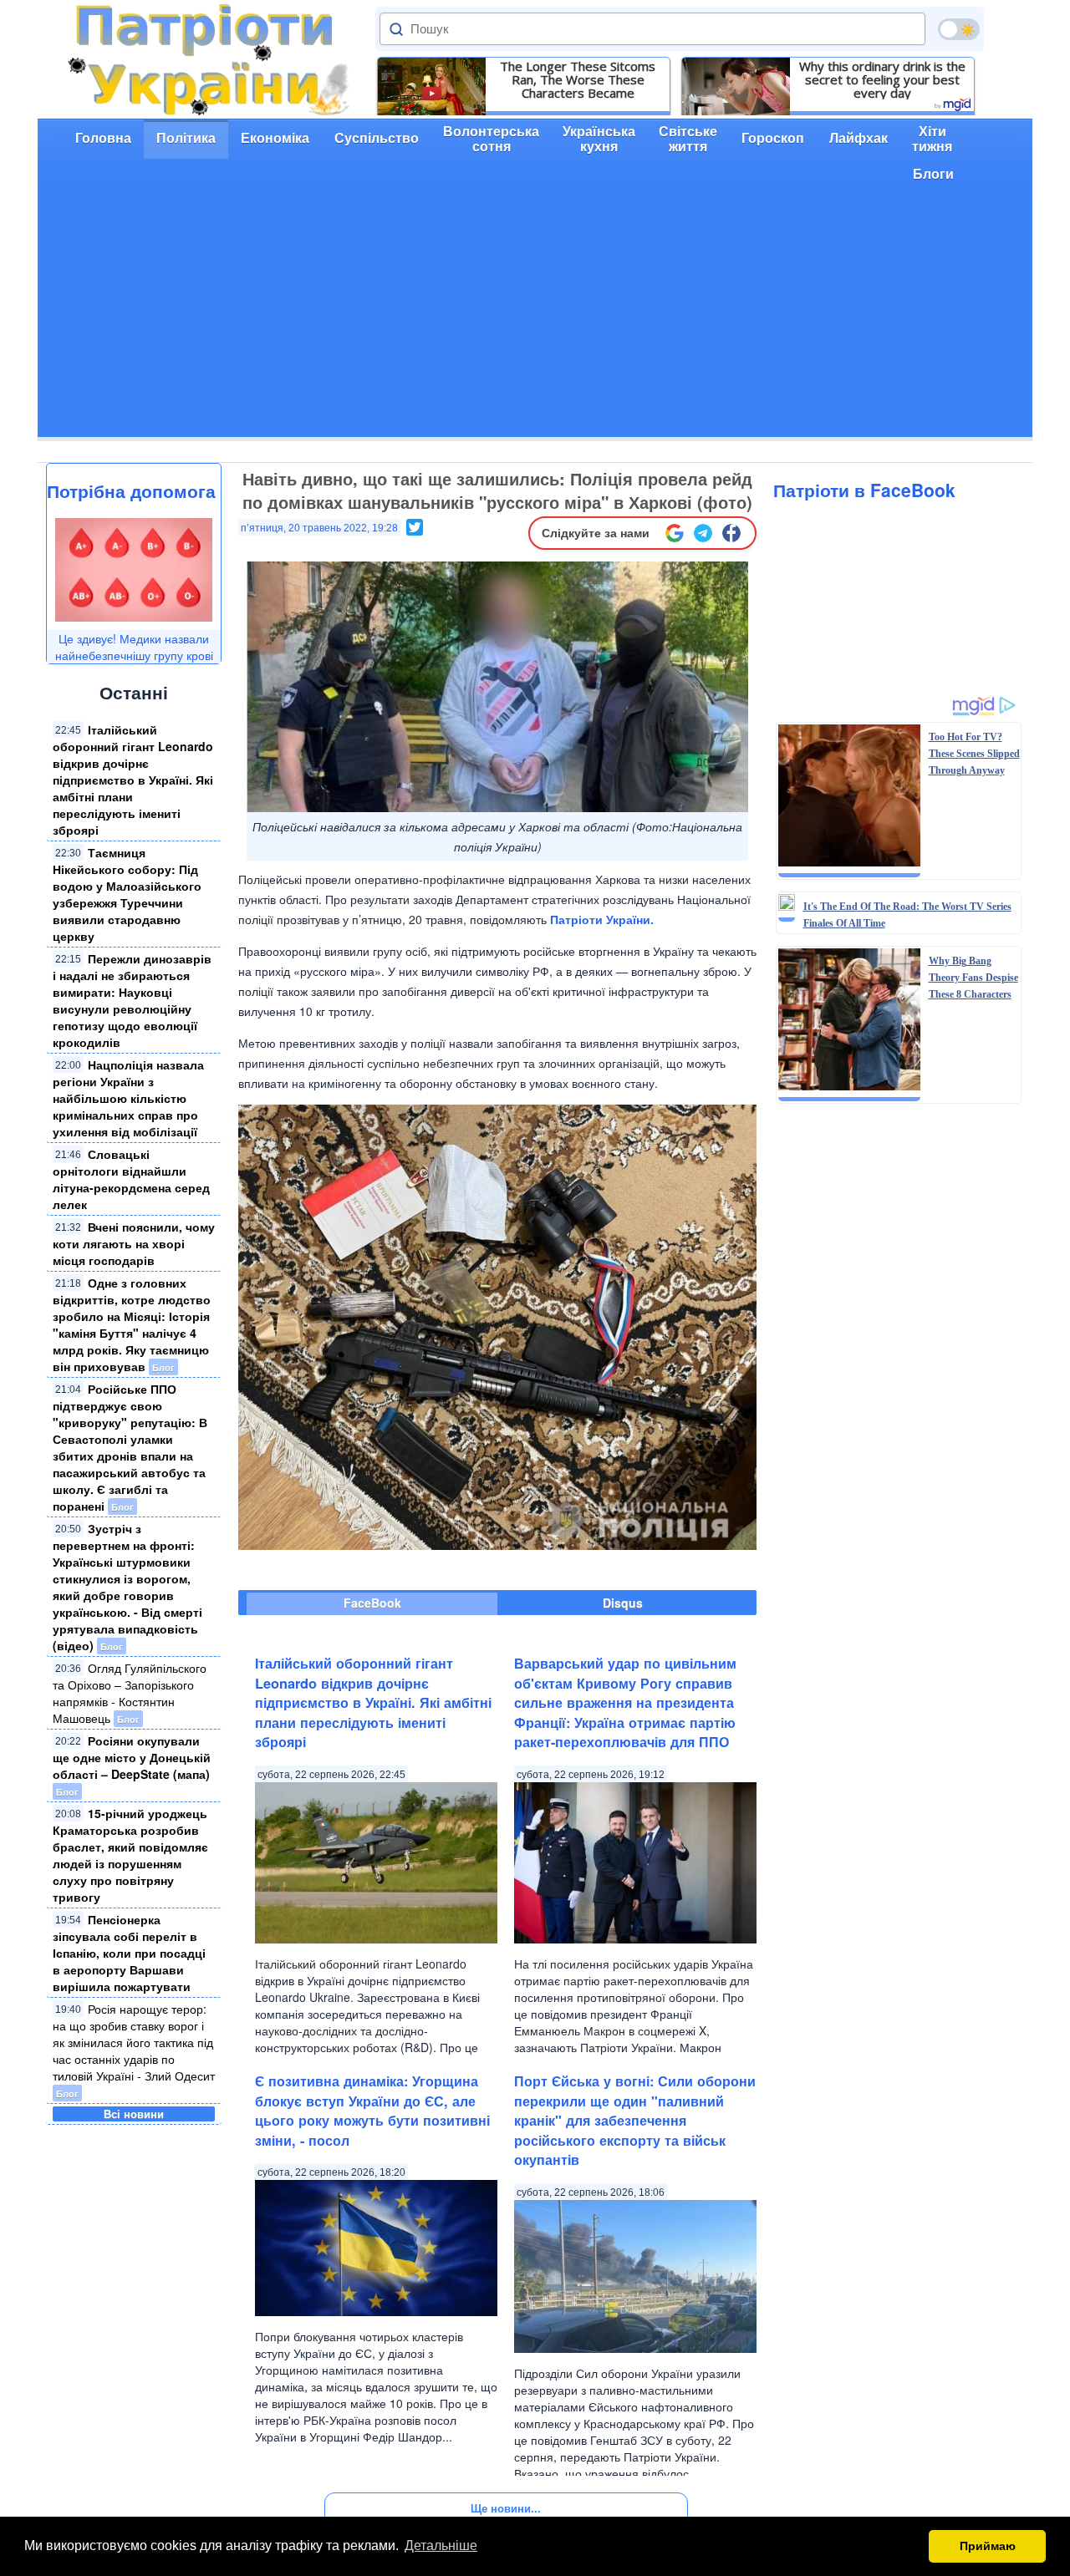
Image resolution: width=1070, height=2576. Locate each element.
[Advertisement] (535, 320)
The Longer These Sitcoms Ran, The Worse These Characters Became (578, 79)
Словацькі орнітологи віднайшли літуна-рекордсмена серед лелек (131, 1179)
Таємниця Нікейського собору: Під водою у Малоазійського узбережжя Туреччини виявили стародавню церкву (127, 894)
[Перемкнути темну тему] (959, 29)
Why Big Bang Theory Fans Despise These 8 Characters (973, 978)
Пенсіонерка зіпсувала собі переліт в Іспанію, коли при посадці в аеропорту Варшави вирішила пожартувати (129, 1953)
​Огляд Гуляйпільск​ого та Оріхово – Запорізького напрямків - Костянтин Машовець (130, 1693)
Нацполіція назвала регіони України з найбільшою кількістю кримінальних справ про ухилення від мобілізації (128, 1098)
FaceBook (372, 1603)
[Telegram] (703, 533)
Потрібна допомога (131, 490)
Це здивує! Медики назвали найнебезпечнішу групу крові (134, 647)
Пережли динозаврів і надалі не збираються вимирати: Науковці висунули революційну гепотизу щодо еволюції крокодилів (132, 1000)
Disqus (623, 1603)
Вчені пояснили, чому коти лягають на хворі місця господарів (134, 1243)
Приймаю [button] (988, 2546)
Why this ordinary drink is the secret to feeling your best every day (882, 79)
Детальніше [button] (441, 2546)
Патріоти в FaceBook (864, 490)
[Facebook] (731, 533)
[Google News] (675, 533)
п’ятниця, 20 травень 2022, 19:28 (319, 528)
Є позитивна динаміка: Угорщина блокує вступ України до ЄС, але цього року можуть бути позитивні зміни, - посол (372, 2110)
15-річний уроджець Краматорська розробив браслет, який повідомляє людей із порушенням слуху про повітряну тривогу (130, 1855)
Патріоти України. (602, 919)
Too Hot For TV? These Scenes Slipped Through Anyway (974, 754)
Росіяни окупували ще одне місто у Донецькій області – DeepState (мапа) (132, 1757)
